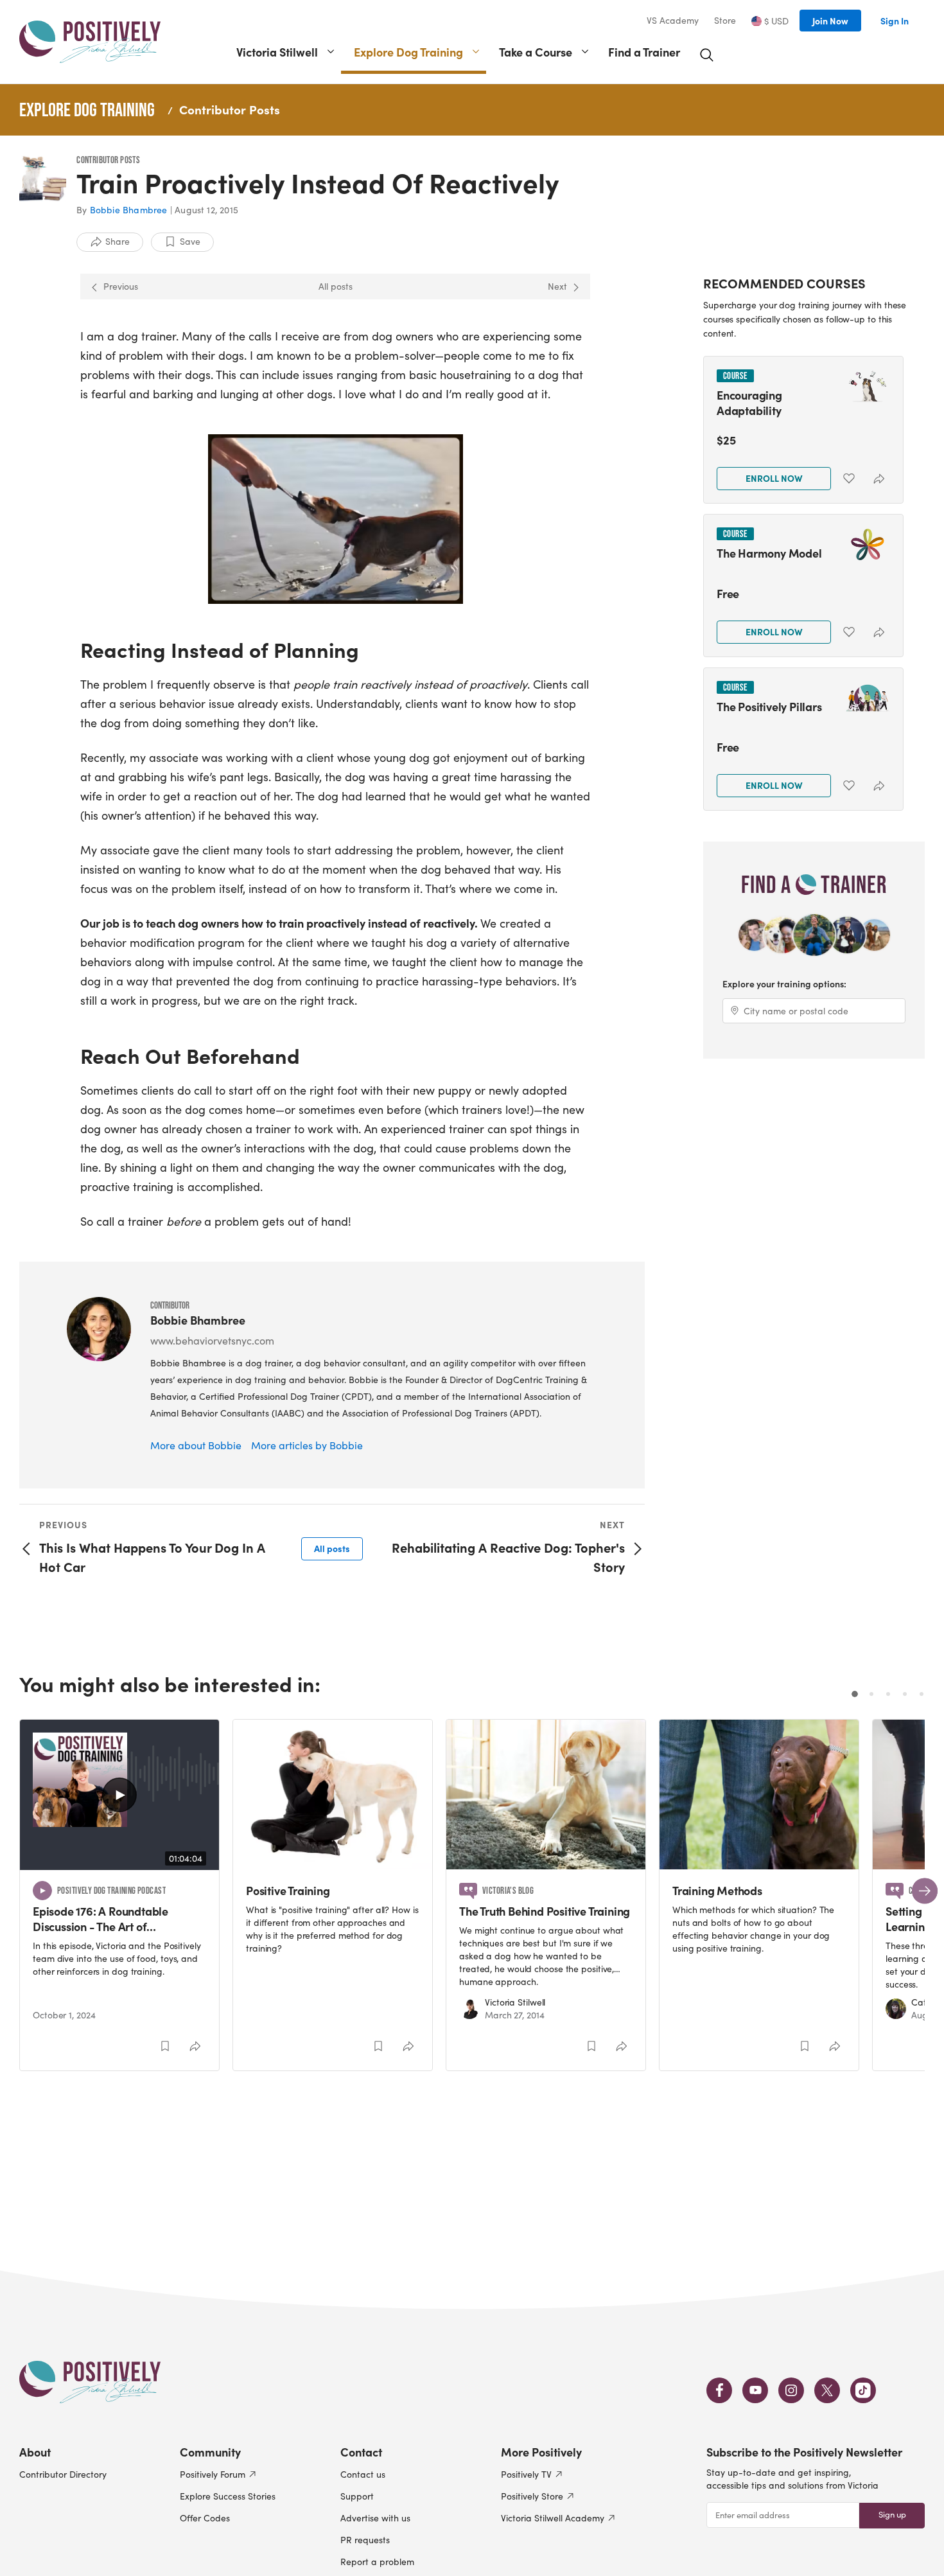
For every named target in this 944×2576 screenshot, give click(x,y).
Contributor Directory (63, 2474)
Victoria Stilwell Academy (553, 2518)
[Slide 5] (922, 1694)
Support (357, 2496)
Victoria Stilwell (277, 52)
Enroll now (774, 478)
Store (725, 21)
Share (118, 241)
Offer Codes (205, 2518)
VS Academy (673, 21)
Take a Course (536, 52)
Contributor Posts (230, 109)
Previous (121, 286)
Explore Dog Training (408, 52)
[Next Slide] (925, 1891)
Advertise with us (375, 2518)
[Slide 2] (871, 1694)
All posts (336, 286)
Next (557, 286)
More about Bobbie (196, 1445)
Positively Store (532, 2496)
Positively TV (526, 2474)
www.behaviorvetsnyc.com (212, 1340)
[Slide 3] (888, 1694)
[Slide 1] (855, 1694)
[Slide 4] (905, 1694)
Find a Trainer (644, 52)
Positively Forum (213, 2474)
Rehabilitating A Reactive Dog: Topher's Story (508, 1557)
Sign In (895, 21)
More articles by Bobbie (307, 1445)
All (332, 1548)
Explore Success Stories (228, 2496)
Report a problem (377, 2562)
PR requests (365, 2540)
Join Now (830, 21)
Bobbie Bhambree (129, 210)
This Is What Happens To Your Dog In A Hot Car (152, 1557)
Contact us (363, 2474)
